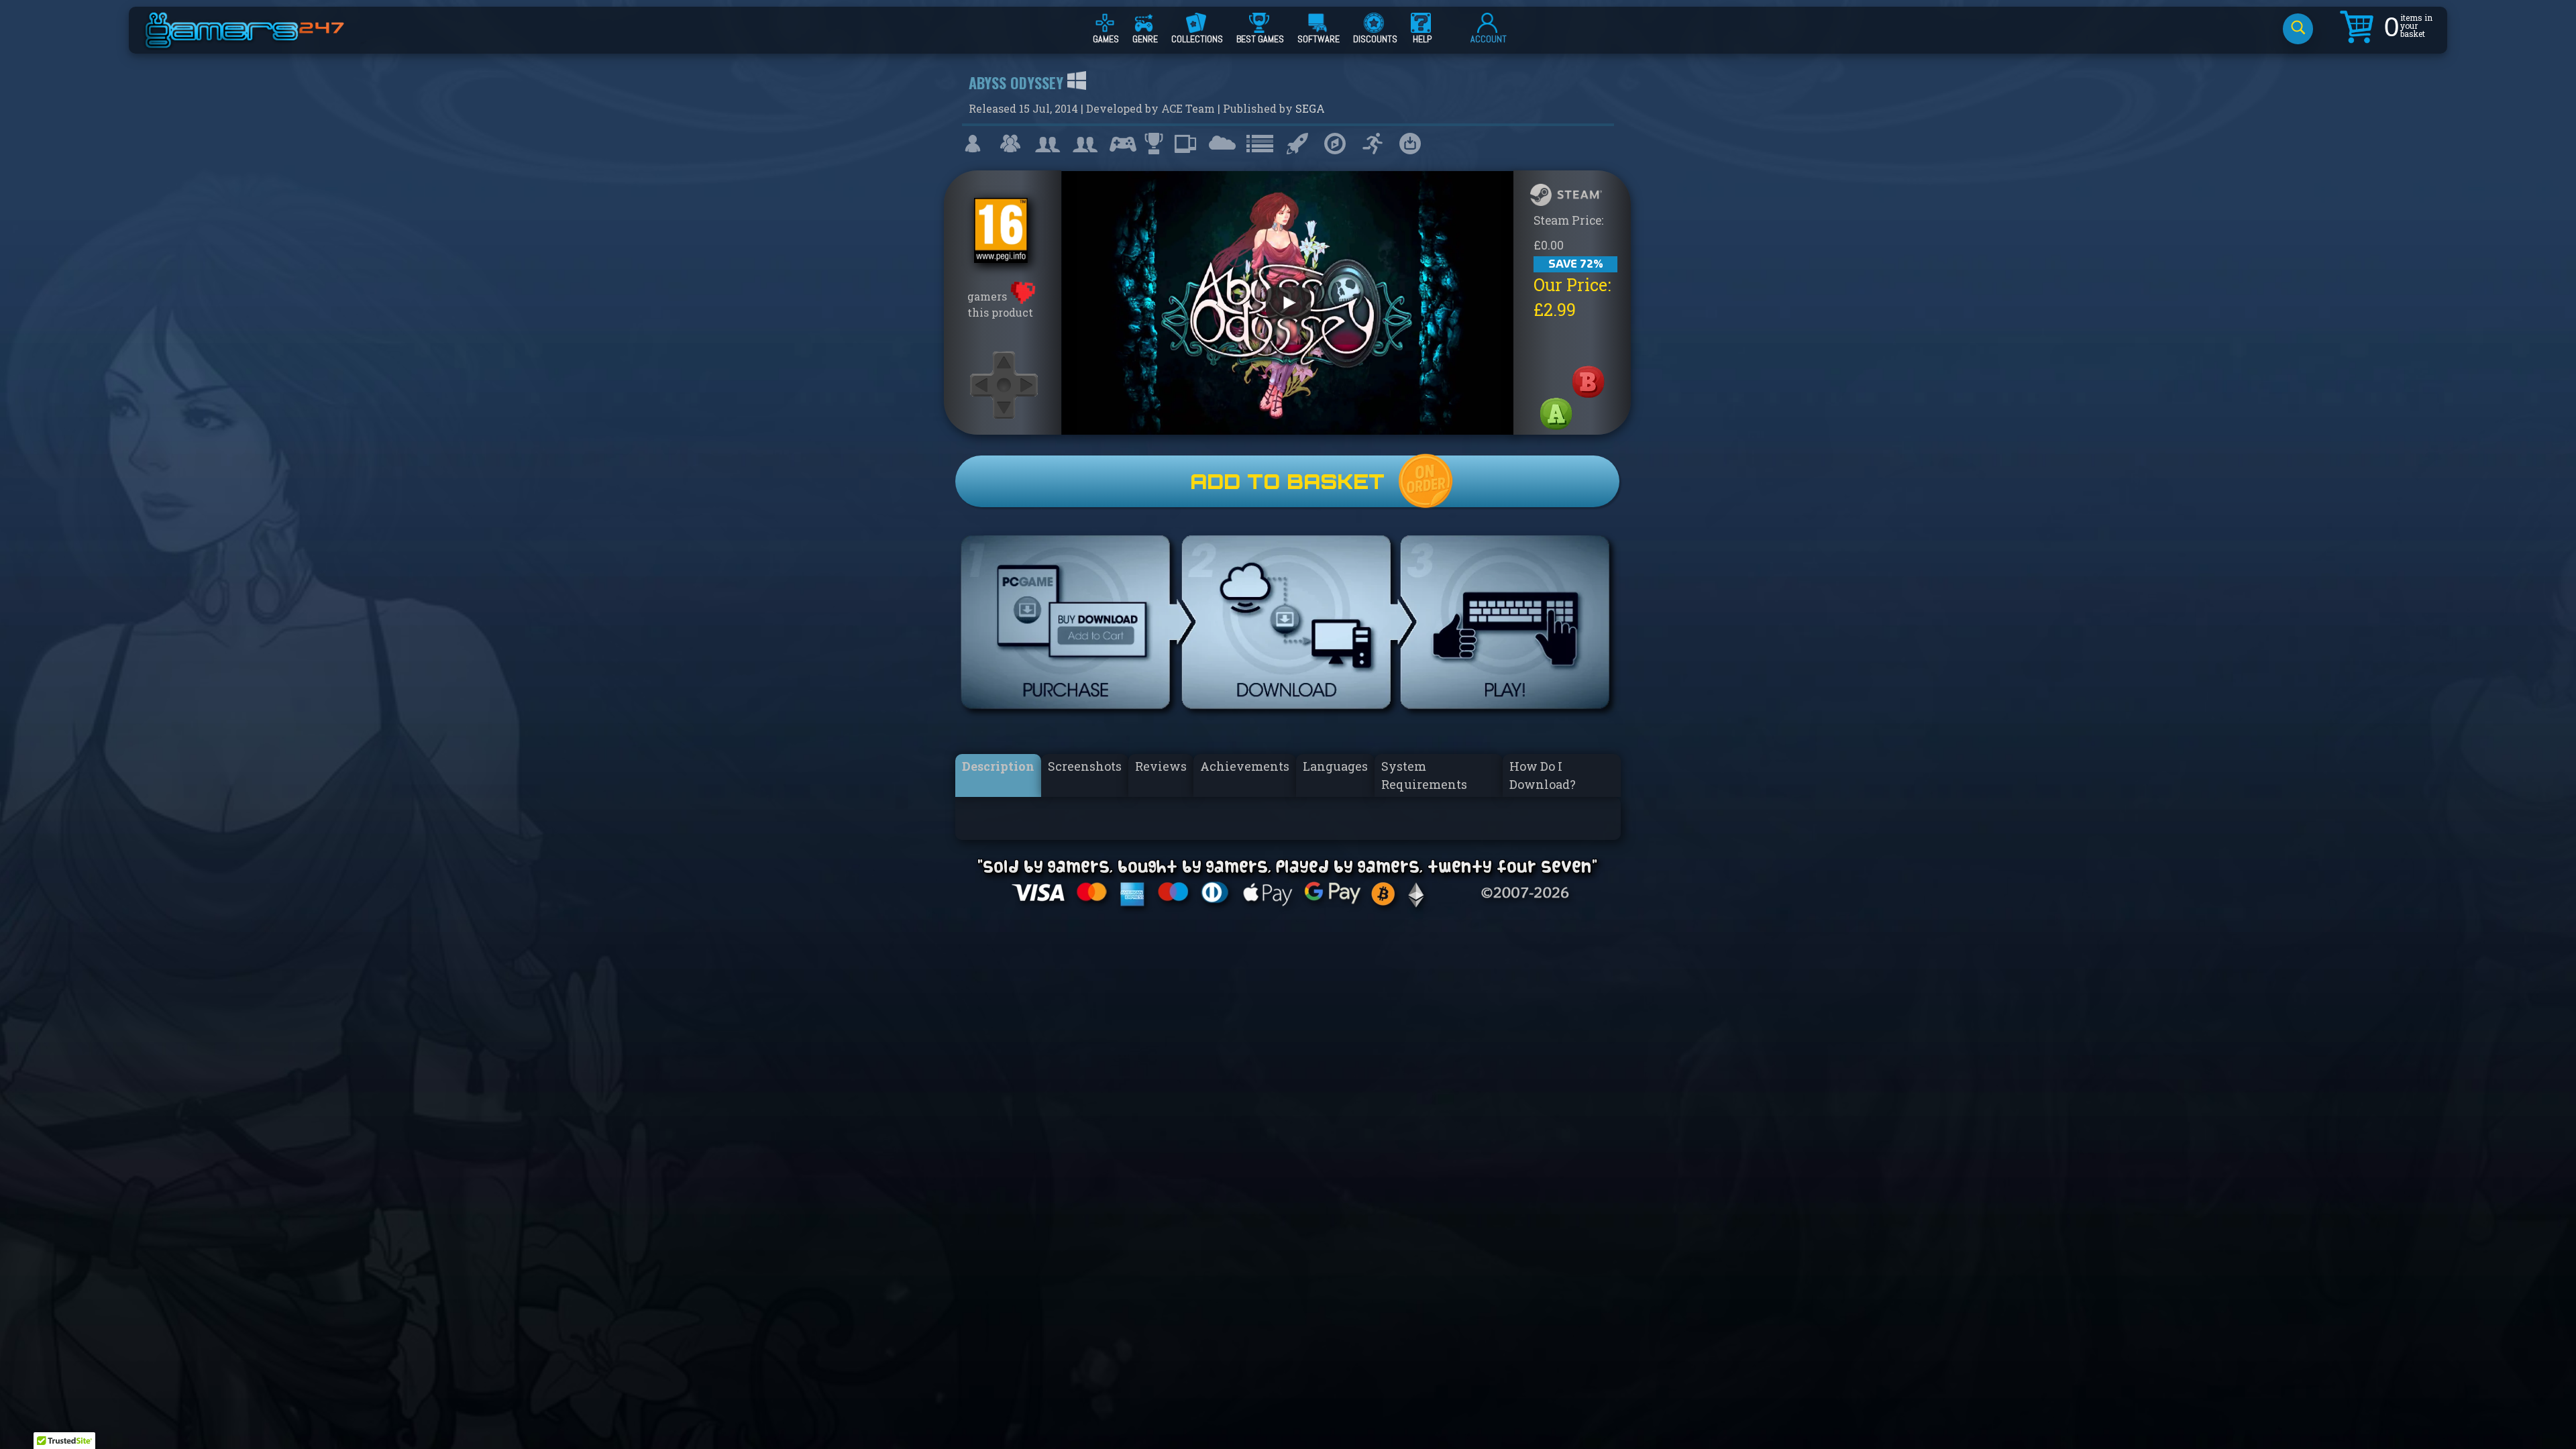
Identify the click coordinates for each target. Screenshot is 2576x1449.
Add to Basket (1287, 481)
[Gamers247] (260, 42)
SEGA (1310, 108)
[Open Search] (2298, 29)
